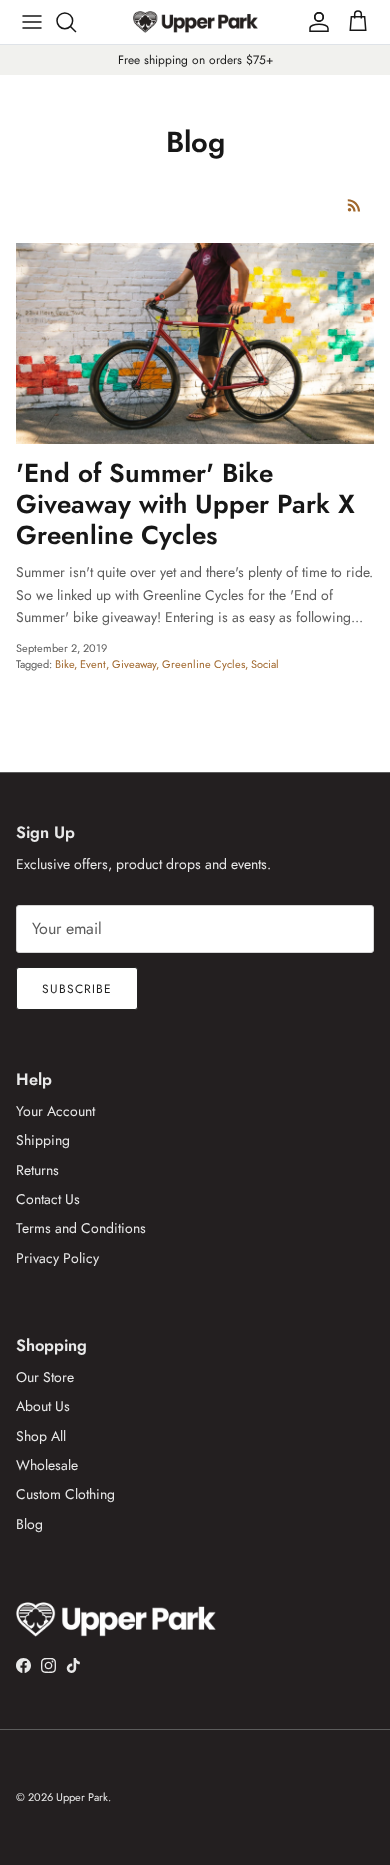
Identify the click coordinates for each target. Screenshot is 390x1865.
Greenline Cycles (203, 664)
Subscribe (77, 989)
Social (265, 664)
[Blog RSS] (354, 205)
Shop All (41, 1436)
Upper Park (82, 1797)
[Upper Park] (195, 21)
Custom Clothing (65, 1494)
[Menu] (32, 22)
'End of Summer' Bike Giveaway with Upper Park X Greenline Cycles (185, 504)
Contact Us (48, 1199)
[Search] (76, 22)
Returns (37, 1170)
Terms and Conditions (81, 1228)
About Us (43, 1406)
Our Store (45, 1377)
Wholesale (47, 1465)
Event (93, 664)
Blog (29, 1524)
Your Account (55, 1111)
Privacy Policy (57, 1258)
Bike (64, 664)
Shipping (43, 1140)
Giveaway (134, 664)
